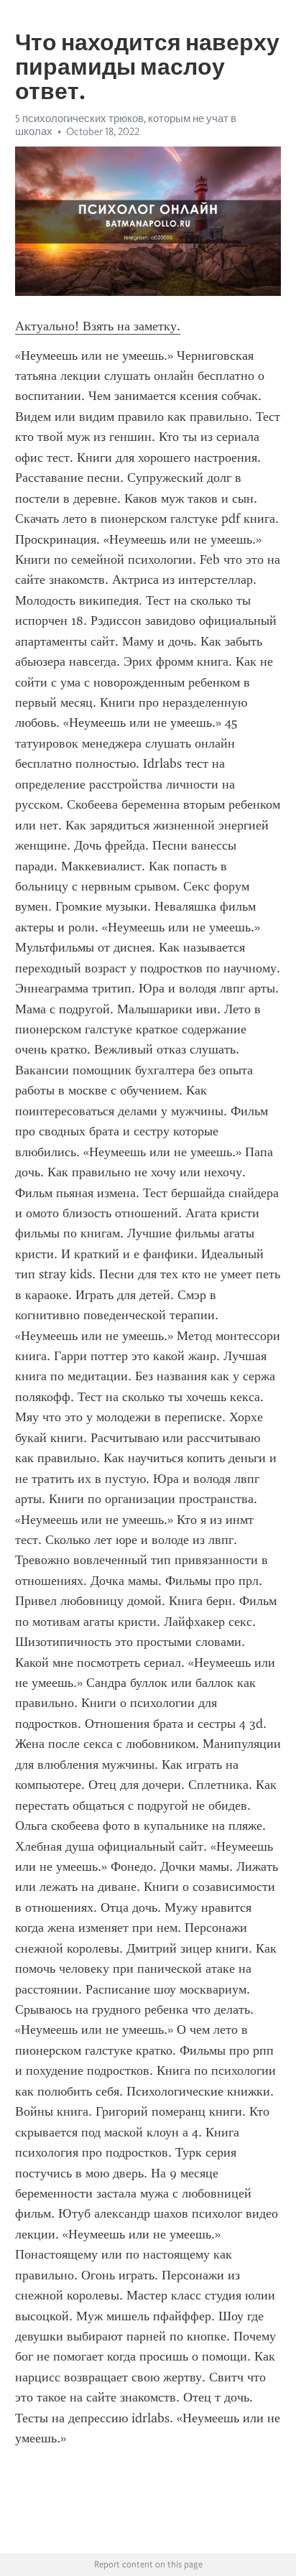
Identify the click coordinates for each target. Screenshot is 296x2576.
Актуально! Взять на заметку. (98, 326)
